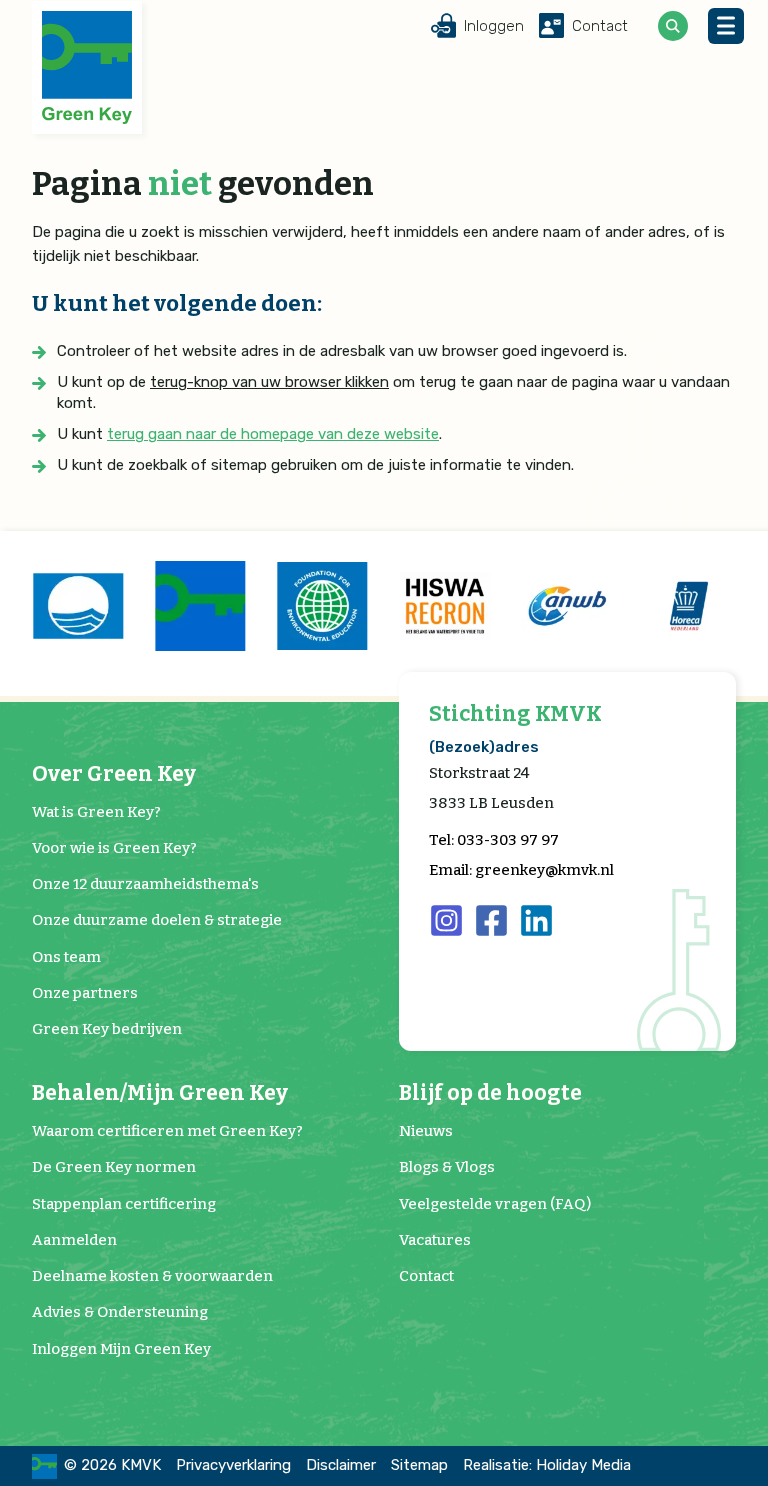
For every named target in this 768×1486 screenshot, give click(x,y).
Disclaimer (341, 1465)
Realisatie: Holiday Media (547, 1465)
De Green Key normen (114, 1167)
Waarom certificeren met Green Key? (167, 1131)
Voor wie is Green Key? (114, 848)
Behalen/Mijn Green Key (160, 1093)
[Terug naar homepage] (87, 67)
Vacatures (435, 1240)
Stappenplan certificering (124, 1204)
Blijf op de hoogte (490, 1093)
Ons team (66, 957)
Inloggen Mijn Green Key (121, 1349)
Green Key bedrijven (107, 1029)
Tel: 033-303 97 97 (494, 840)
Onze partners (85, 993)
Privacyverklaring (233, 1465)
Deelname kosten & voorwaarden (152, 1276)
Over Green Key (114, 774)
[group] (78, 606)
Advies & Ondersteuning (120, 1312)
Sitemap (419, 1465)
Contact (426, 1276)
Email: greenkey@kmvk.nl (521, 870)
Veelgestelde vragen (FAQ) (495, 1204)
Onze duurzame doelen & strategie (157, 920)
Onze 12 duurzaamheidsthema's (145, 884)
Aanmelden (74, 1240)
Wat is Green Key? (96, 812)
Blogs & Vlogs (447, 1167)
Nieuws (426, 1131)
